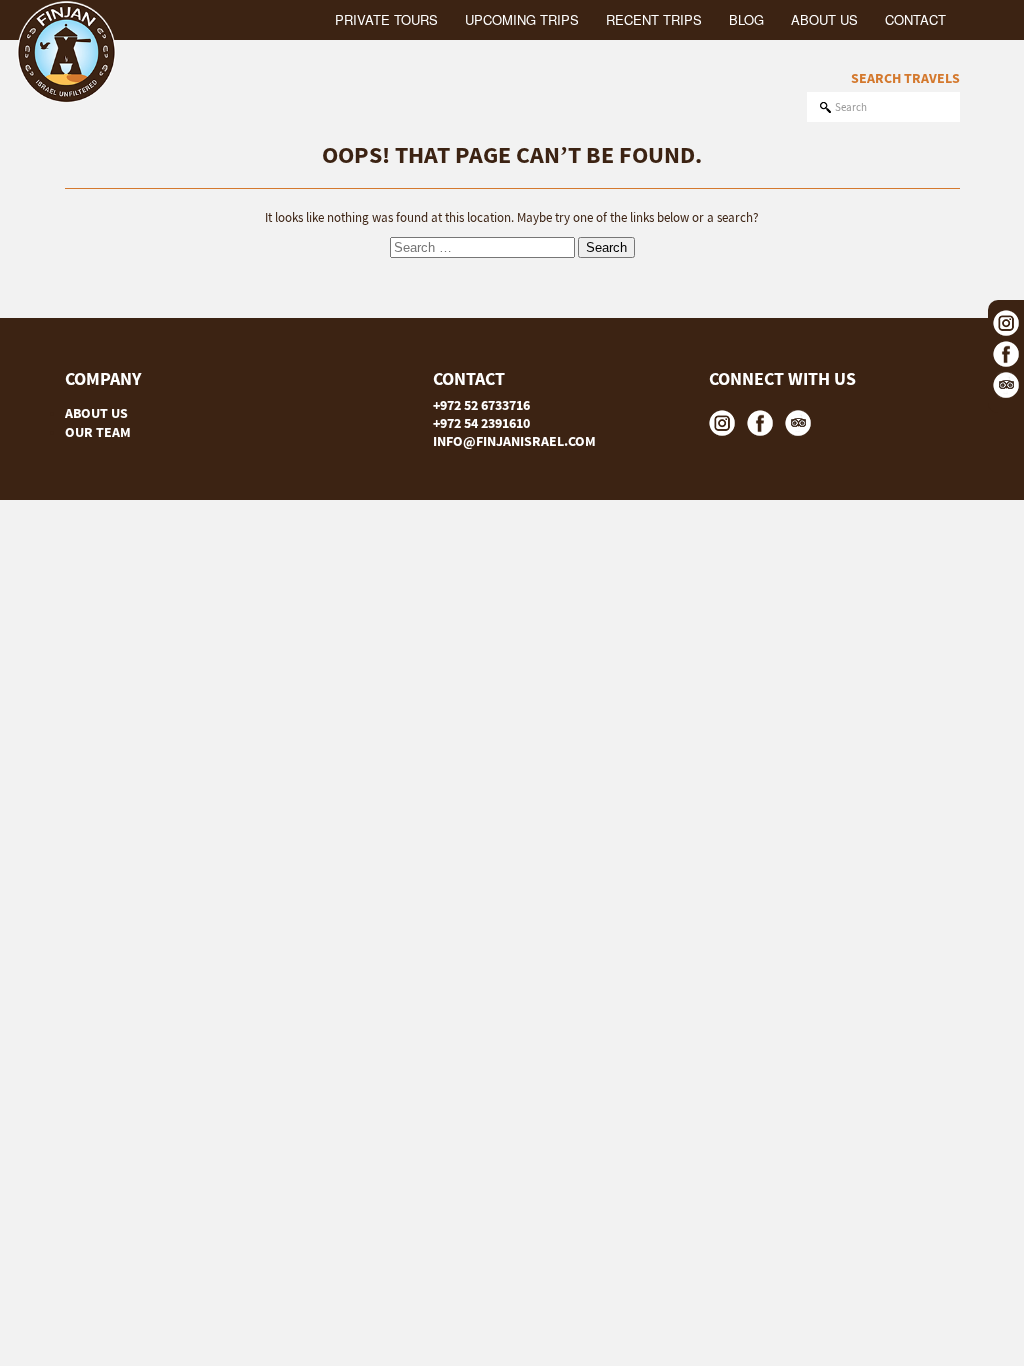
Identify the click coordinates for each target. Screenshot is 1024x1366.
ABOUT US (96, 413)
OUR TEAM (98, 432)
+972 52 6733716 (481, 405)
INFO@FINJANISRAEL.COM (514, 441)
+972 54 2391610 (481, 423)
